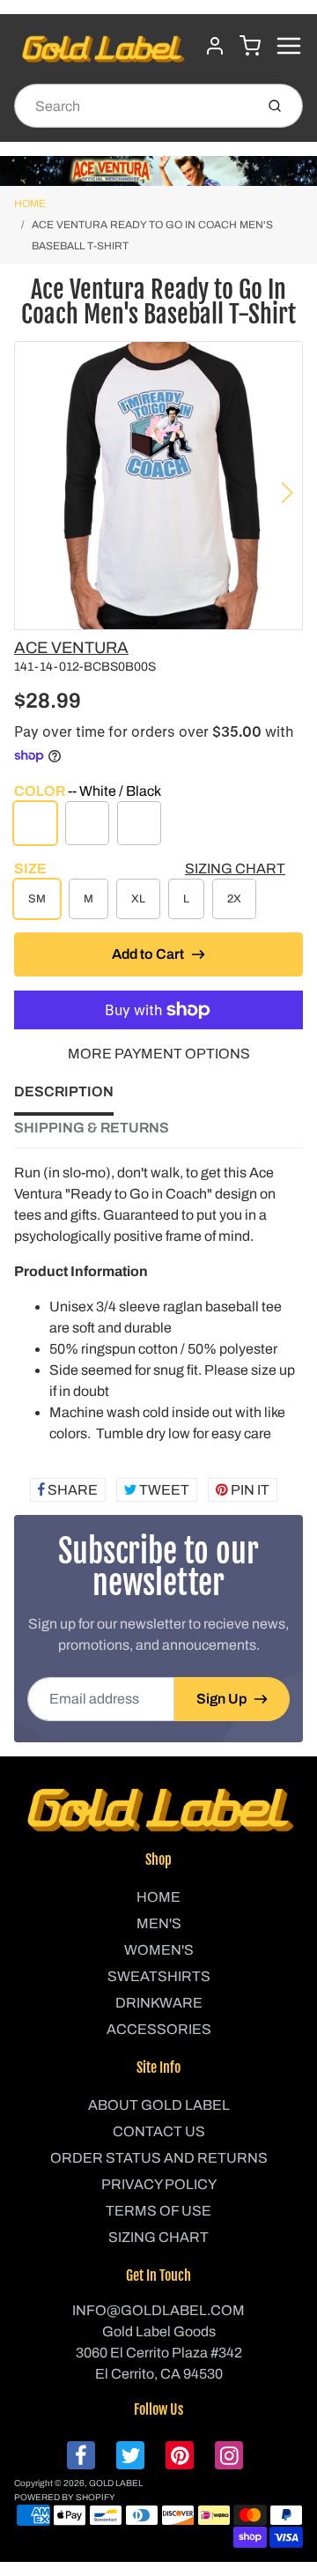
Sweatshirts (159, 1976)
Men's (159, 1923)
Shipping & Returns (92, 1128)
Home (30, 204)
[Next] (287, 493)
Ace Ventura (71, 648)
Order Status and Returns (159, 2158)
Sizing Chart (235, 869)
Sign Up (221, 1699)
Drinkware (159, 2003)
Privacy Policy (159, 2184)
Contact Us (159, 2131)
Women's (159, 1950)
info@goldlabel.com (158, 2310)
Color (88, 791)
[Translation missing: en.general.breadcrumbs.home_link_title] (158, 171)
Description (64, 1091)
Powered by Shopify (65, 2497)
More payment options (159, 1054)
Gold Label (116, 2483)
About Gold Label (159, 2105)
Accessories (159, 2029)
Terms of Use (158, 2211)
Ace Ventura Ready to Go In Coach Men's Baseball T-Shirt (152, 235)
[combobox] (133, 106)
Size (30, 869)
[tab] (74, 1097)
